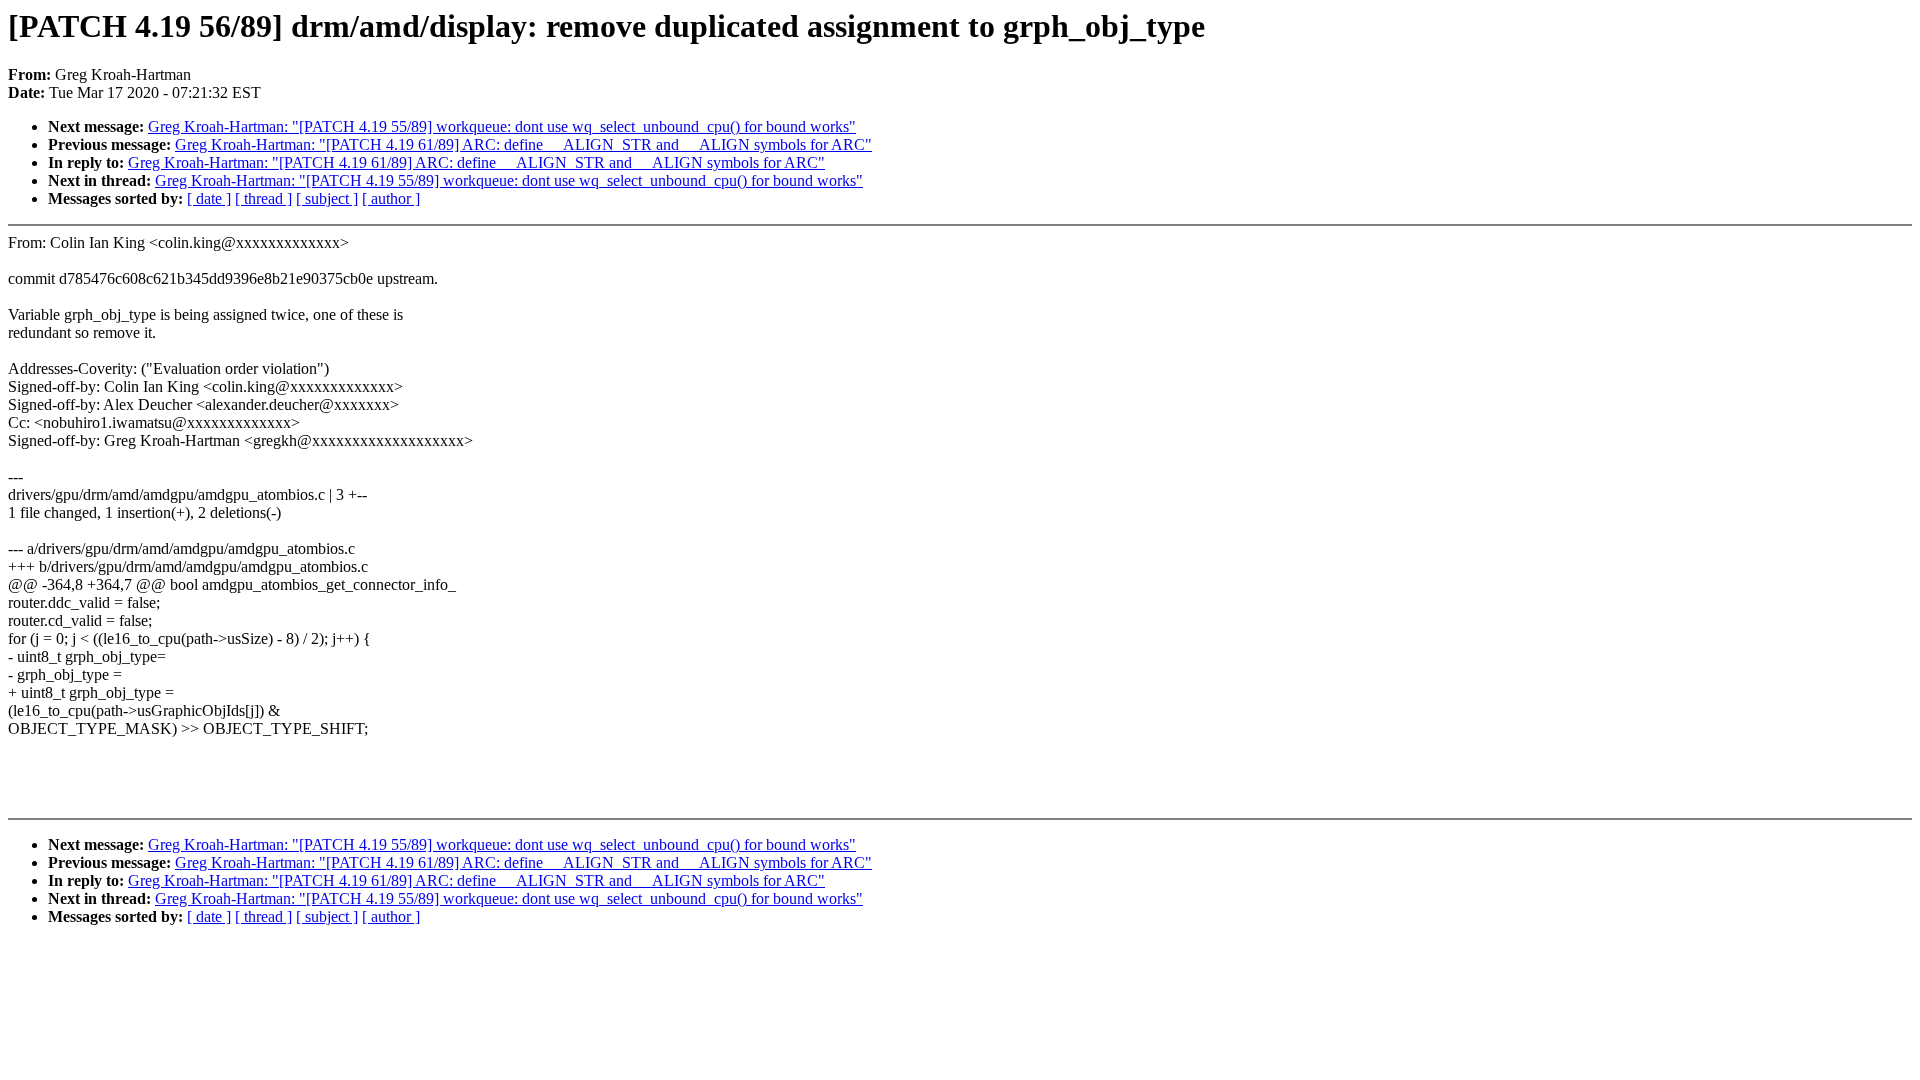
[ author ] (391, 198)
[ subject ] (327, 198)
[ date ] (209, 198)
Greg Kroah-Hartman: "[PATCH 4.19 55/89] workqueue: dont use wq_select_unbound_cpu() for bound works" (502, 126)
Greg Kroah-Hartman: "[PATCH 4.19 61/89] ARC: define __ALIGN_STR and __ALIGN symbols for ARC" (523, 144)
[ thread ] (263, 198)
